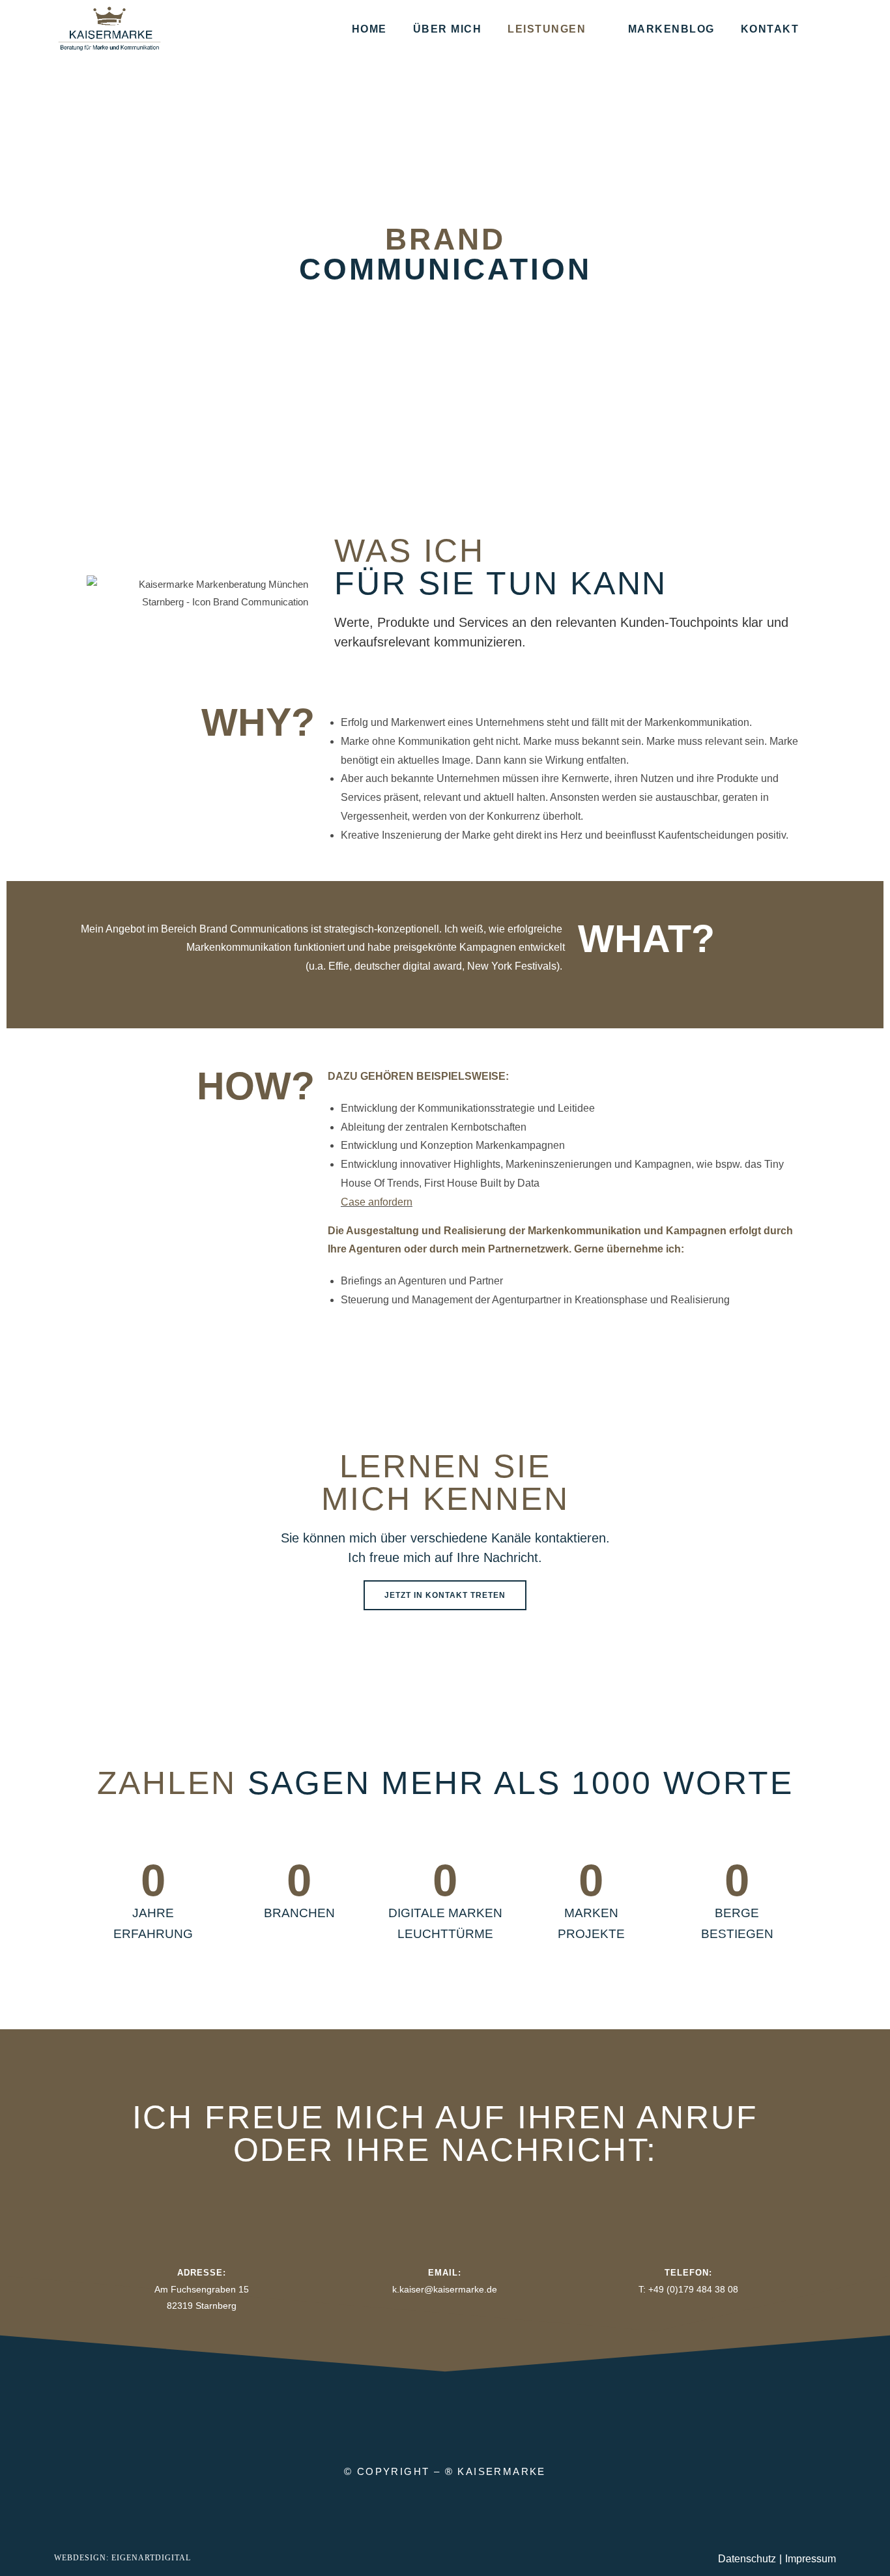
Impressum (811, 2559)
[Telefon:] (688, 2244)
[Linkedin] (416, 2418)
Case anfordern (377, 1202)
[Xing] (474, 2418)
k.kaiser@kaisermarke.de (445, 2289)
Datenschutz (747, 2559)
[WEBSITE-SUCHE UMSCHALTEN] (829, 29)
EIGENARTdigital (150, 2558)
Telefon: (688, 2273)
